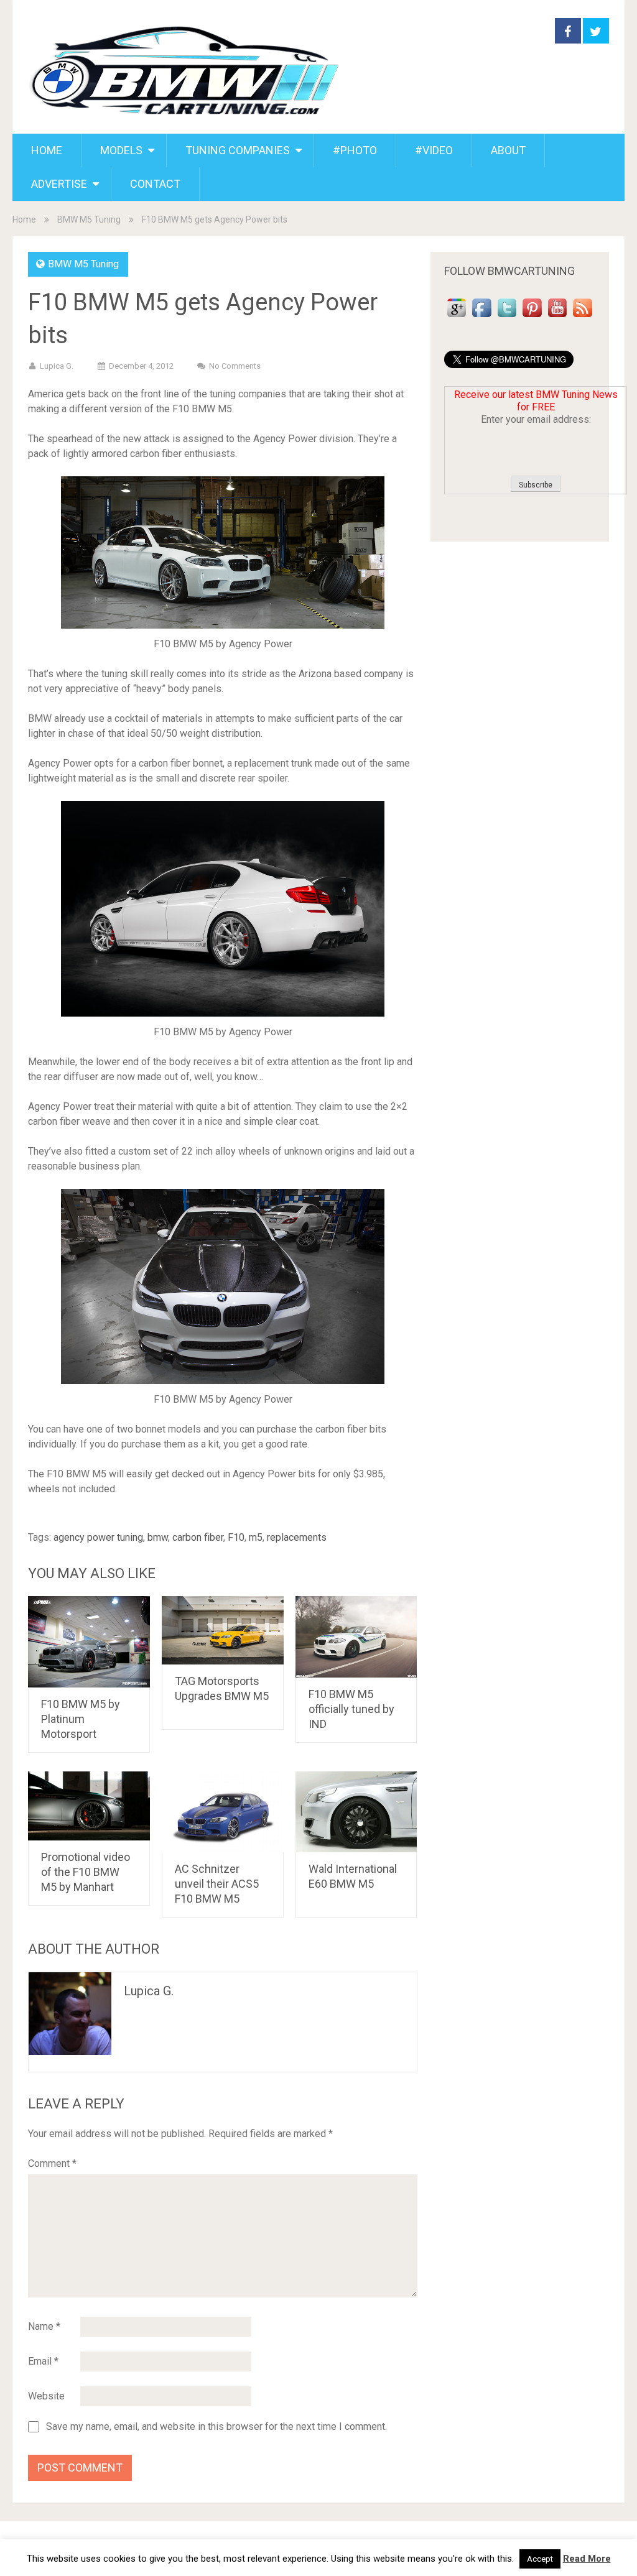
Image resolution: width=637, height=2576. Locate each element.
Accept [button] (540, 2559)
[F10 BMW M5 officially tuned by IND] (356, 1637)
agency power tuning (98, 1537)
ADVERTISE (59, 184)
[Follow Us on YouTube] (557, 317)
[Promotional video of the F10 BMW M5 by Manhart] (89, 1806)
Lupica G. (57, 366)
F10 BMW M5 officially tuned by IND (351, 1709)
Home (24, 219)
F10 (236, 1537)
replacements (297, 1537)
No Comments (235, 366)
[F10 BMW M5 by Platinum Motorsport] (89, 1642)
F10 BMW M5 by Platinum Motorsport (81, 1719)
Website (46, 2396)
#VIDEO (434, 150)
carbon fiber (198, 1537)
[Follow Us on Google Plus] (457, 317)
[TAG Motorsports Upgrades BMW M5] (223, 1630)
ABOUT (508, 150)
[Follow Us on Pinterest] (532, 317)
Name (44, 2326)
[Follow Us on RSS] (582, 317)
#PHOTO (355, 150)
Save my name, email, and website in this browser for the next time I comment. (216, 2427)
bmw (158, 1537)
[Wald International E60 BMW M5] (356, 1812)
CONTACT (155, 184)
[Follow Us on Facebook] (481, 317)
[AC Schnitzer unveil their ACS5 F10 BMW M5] (223, 1812)
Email (43, 2361)
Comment (52, 2163)
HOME (47, 150)
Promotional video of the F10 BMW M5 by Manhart (86, 1872)
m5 (256, 1537)
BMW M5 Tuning (89, 219)
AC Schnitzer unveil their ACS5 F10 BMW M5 (217, 1884)
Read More (587, 2559)
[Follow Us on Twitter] (507, 317)
